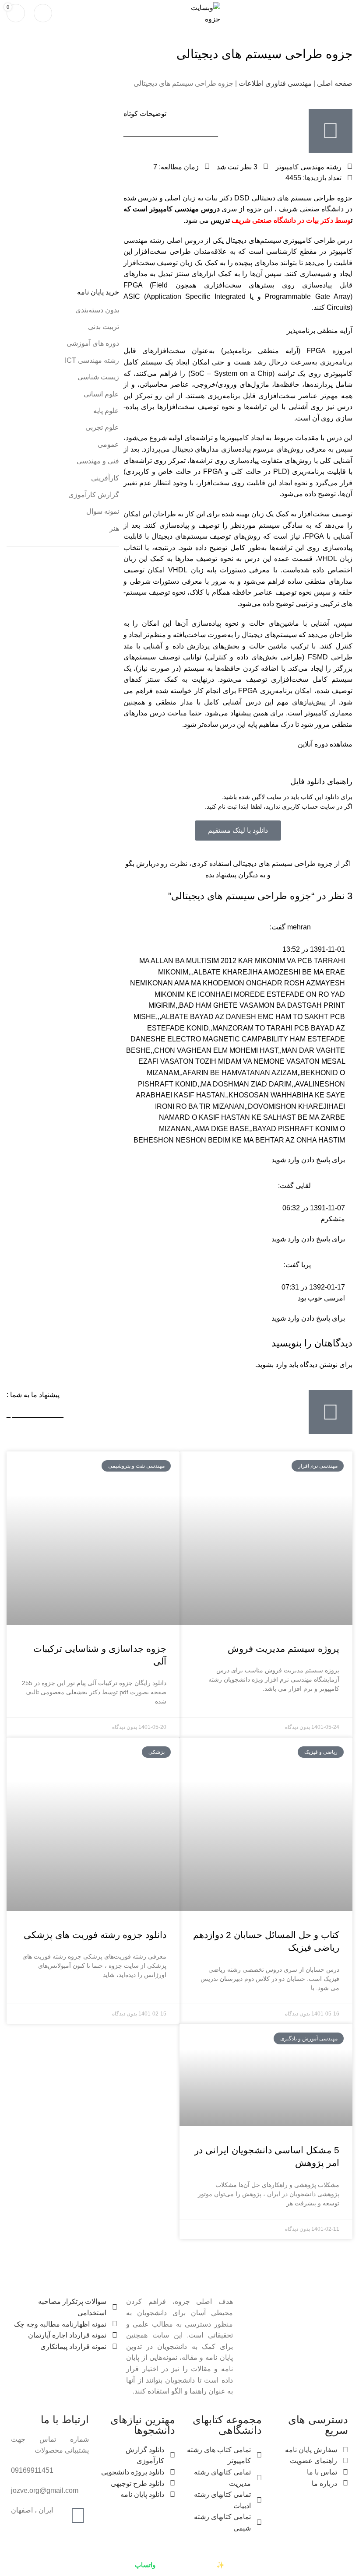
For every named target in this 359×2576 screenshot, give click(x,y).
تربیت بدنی (104, 327)
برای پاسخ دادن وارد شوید (308, 1160)
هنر (114, 528)
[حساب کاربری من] (43, 13)
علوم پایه (106, 411)
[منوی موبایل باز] (349, 13)
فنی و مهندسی (98, 461)
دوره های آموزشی (93, 343)
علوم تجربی (102, 427)
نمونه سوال (103, 511)
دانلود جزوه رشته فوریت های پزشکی (95, 1935)
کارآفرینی (105, 478)
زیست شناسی (98, 377)
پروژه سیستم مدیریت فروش (283, 1649)
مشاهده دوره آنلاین (325, 744)
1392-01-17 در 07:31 (313, 1287)
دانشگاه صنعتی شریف (265, 220)
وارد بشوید (272, 1365)
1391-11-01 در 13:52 (314, 949)
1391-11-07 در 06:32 (314, 1208)
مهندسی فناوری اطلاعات (275, 83)
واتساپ (145, 2565)
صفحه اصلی (335, 83)
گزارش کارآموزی (94, 495)
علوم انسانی (101, 394)
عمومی (108, 444)
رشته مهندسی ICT (92, 360)
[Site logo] (199, 12)
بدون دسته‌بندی (97, 310)
